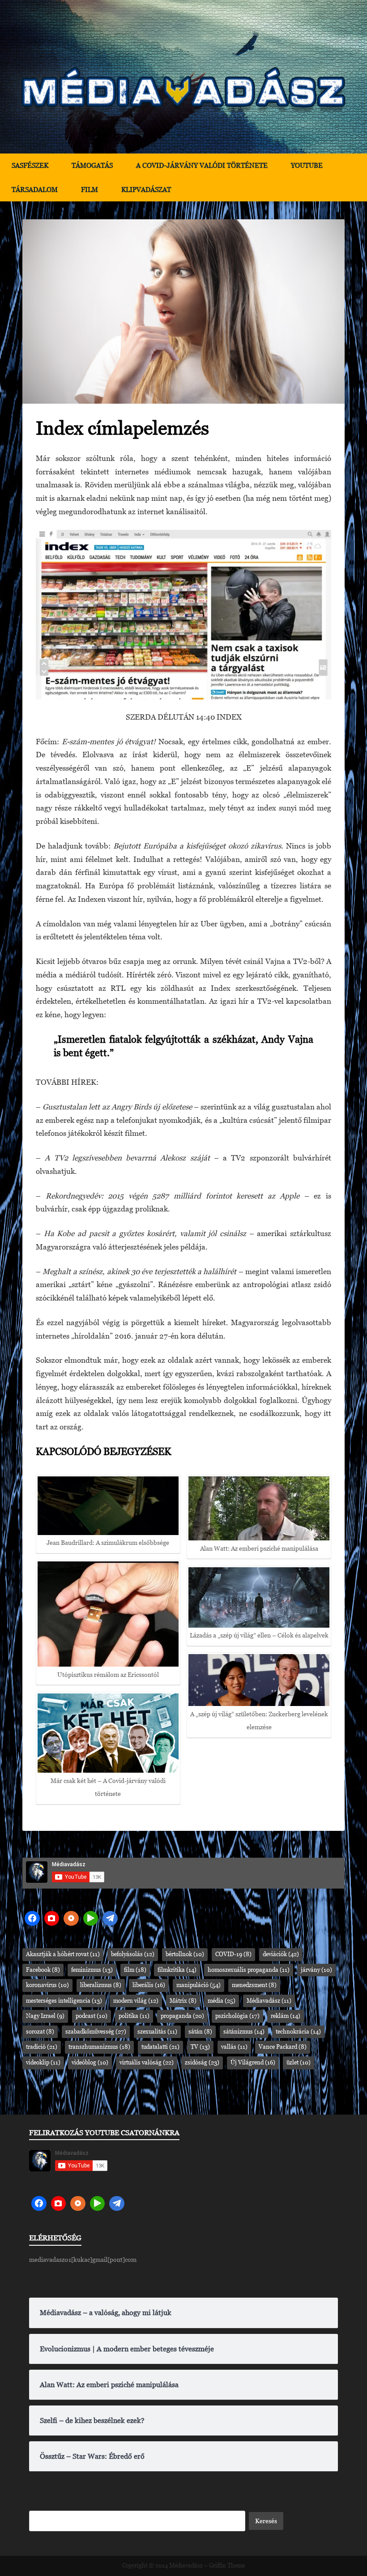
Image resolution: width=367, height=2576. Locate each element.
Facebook (43, 1970)
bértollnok (185, 1954)
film (135, 1970)
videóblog (90, 2062)
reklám (286, 2016)
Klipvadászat (146, 190)
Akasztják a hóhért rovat (63, 1954)
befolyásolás (133, 1954)
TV (200, 2047)
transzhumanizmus (99, 2047)
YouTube (307, 165)
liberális (149, 1985)
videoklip (43, 2062)
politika (134, 2016)
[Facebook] (32, 1919)
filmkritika (177, 1970)
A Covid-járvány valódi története (202, 165)
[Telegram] (110, 1919)
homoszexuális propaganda (249, 1970)
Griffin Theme (227, 2565)
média (222, 2001)
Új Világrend (253, 2062)
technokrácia (298, 2032)
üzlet (299, 2062)
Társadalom (35, 190)
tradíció (42, 2047)
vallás (234, 2047)
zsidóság (202, 2062)
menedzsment (254, 1985)
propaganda (182, 2016)
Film (90, 190)
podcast (92, 2016)
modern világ (136, 2001)
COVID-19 (233, 1954)
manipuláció (198, 1985)
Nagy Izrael (45, 2016)
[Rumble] (91, 1919)
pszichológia (237, 2016)
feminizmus (92, 1970)
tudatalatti (160, 2047)
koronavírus (47, 1985)
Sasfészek (30, 165)
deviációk (281, 1954)
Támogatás (92, 165)
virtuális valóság (147, 2062)
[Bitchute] (52, 1919)
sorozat (40, 2032)
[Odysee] (71, 1919)
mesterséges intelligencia (64, 2001)
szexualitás (157, 2032)
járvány (316, 1970)
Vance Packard (283, 2047)
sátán (200, 2032)
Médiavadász (269, 2001)
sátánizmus (244, 2032)
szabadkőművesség (96, 2032)
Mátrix (183, 2001)
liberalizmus (101, 1985)
